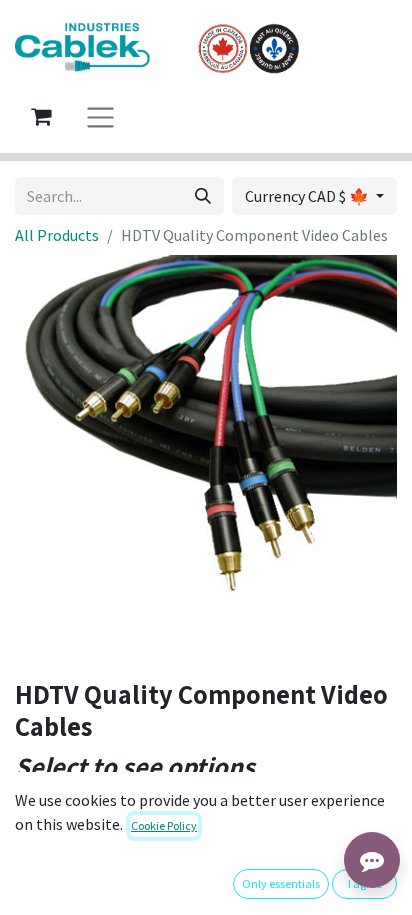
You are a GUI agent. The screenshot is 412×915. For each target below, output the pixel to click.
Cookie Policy (164, 825)
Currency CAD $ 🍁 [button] (308, 196)
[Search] (203, 196)
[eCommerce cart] (41, 116)
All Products (57, 235)
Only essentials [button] (281, 883)
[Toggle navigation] (100, 116)
